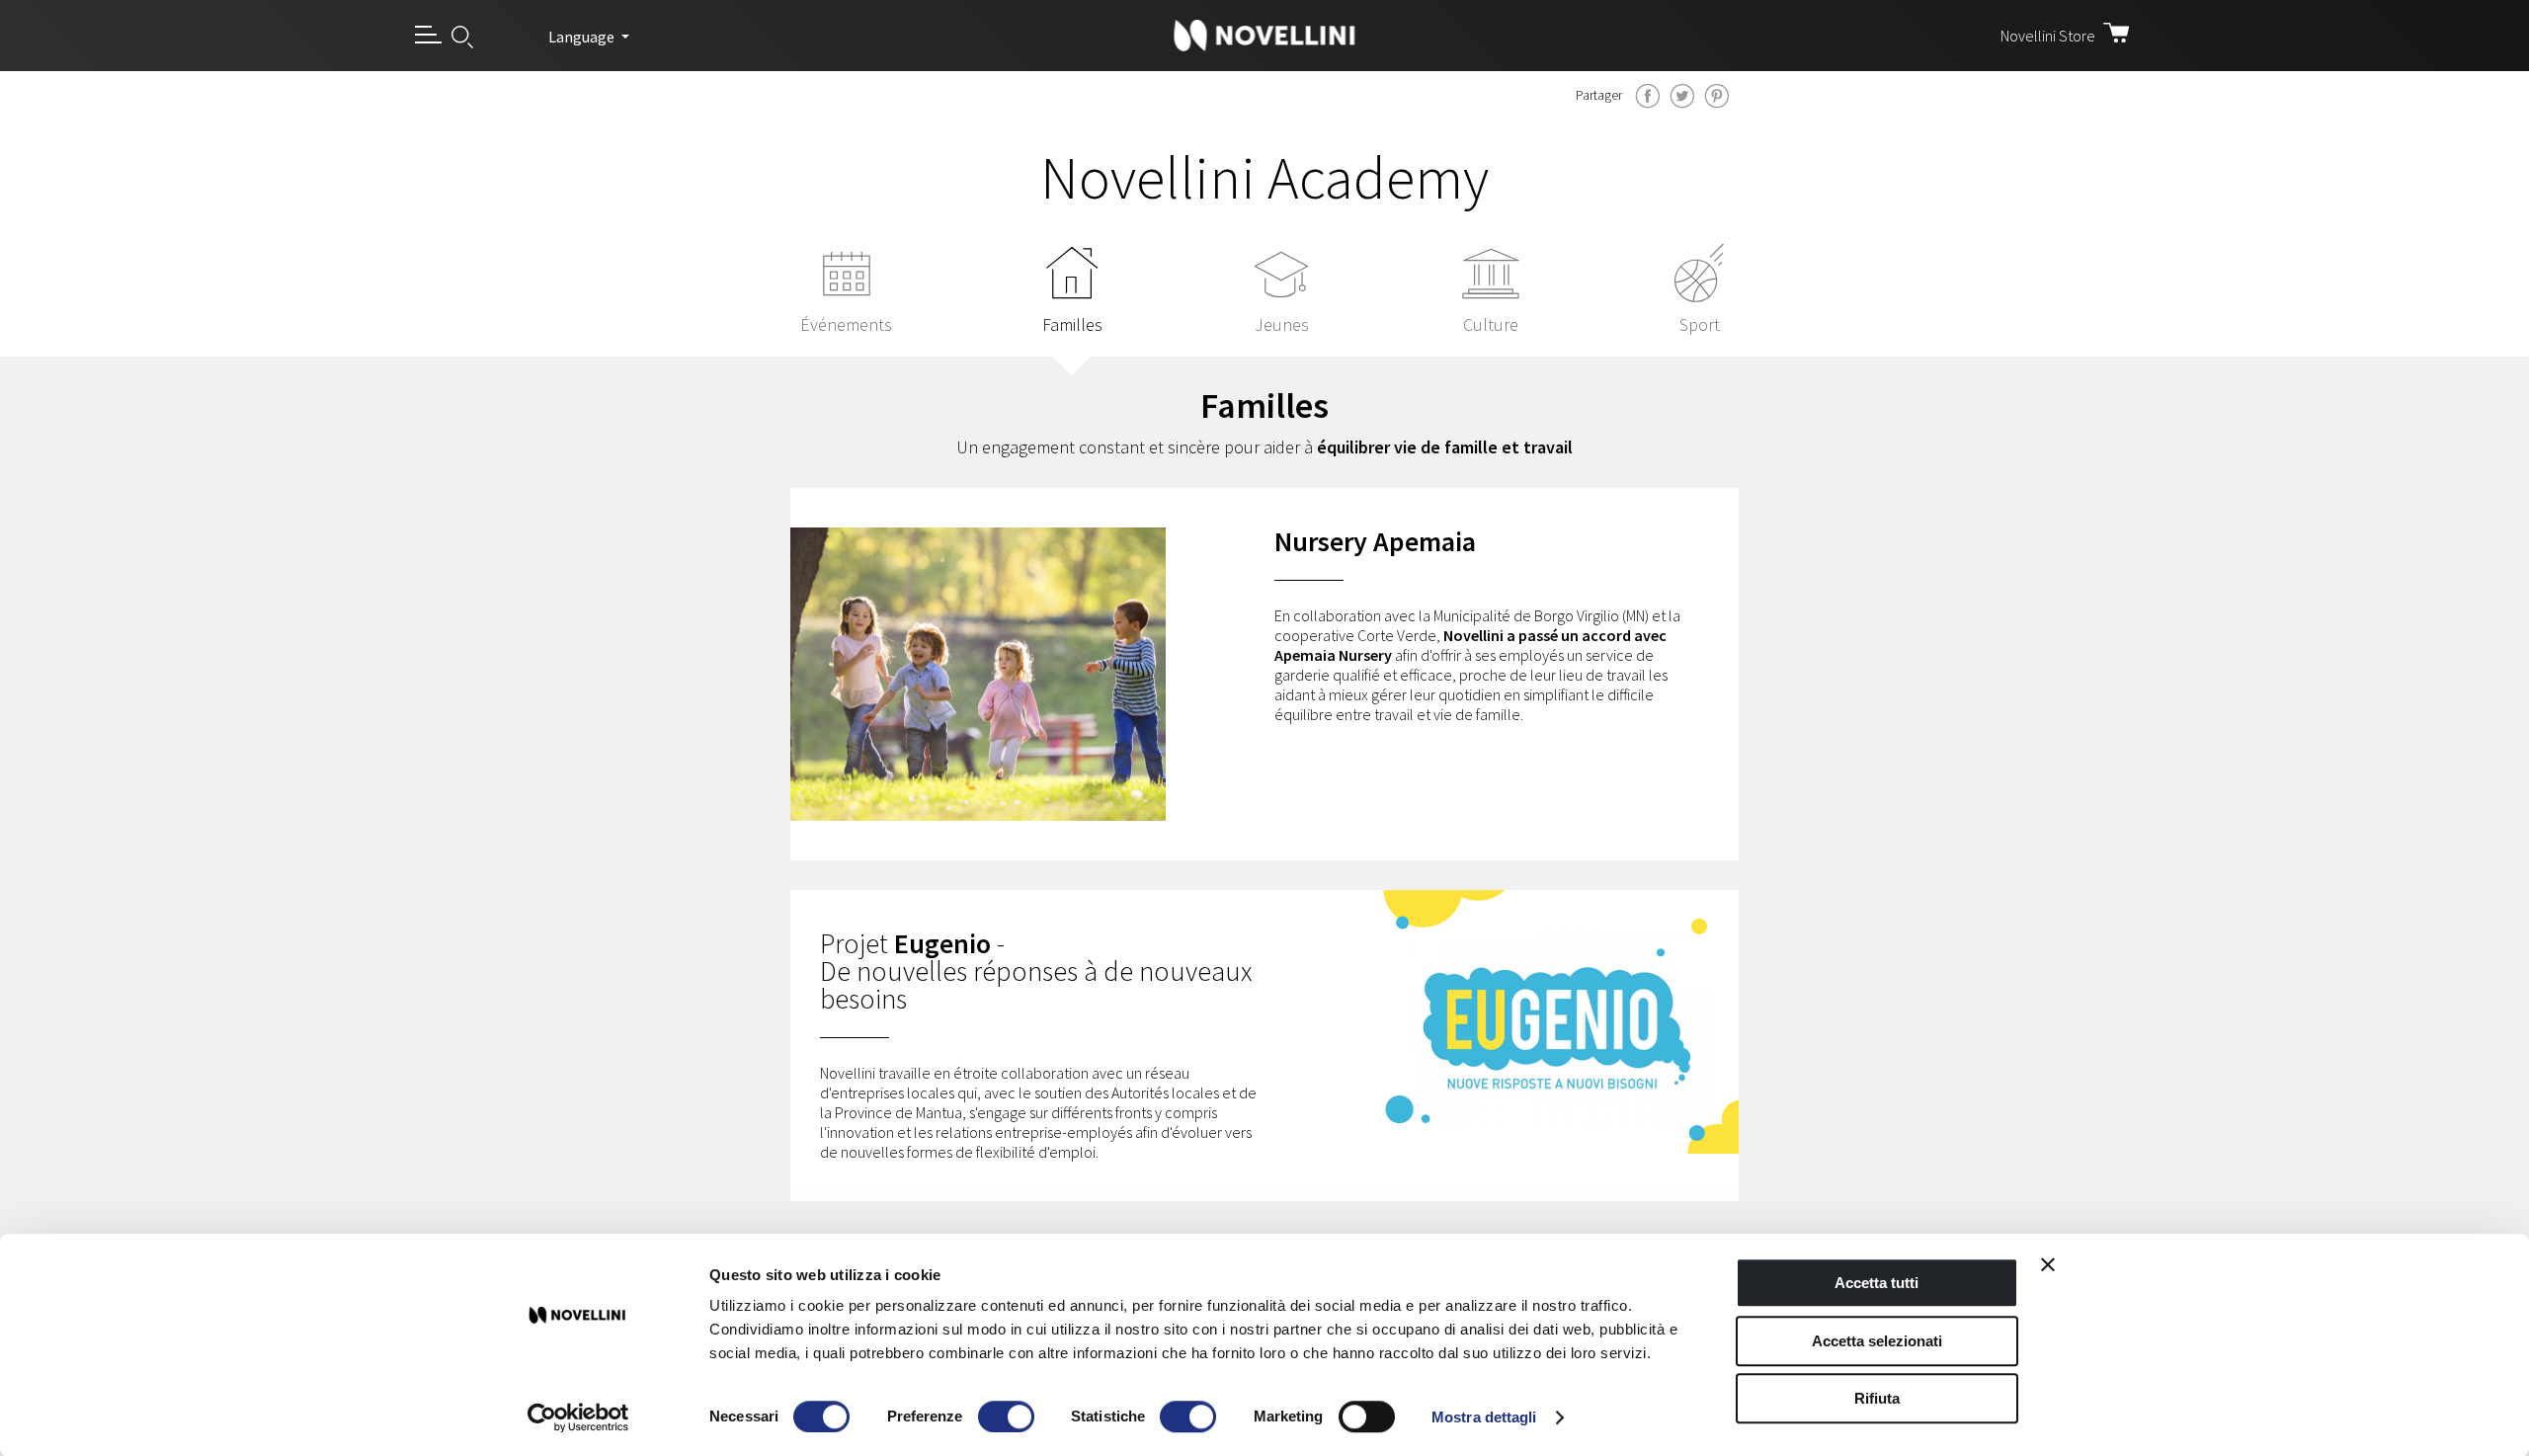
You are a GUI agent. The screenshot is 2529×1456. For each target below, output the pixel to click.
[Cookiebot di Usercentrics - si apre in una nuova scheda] (578, 1417)
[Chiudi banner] (2048, 1264)
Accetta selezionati (1877, 1341)
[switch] (1006, 1416)
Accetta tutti (1876, 1283)
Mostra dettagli (1484, 1417)
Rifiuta (1877, 1398)
